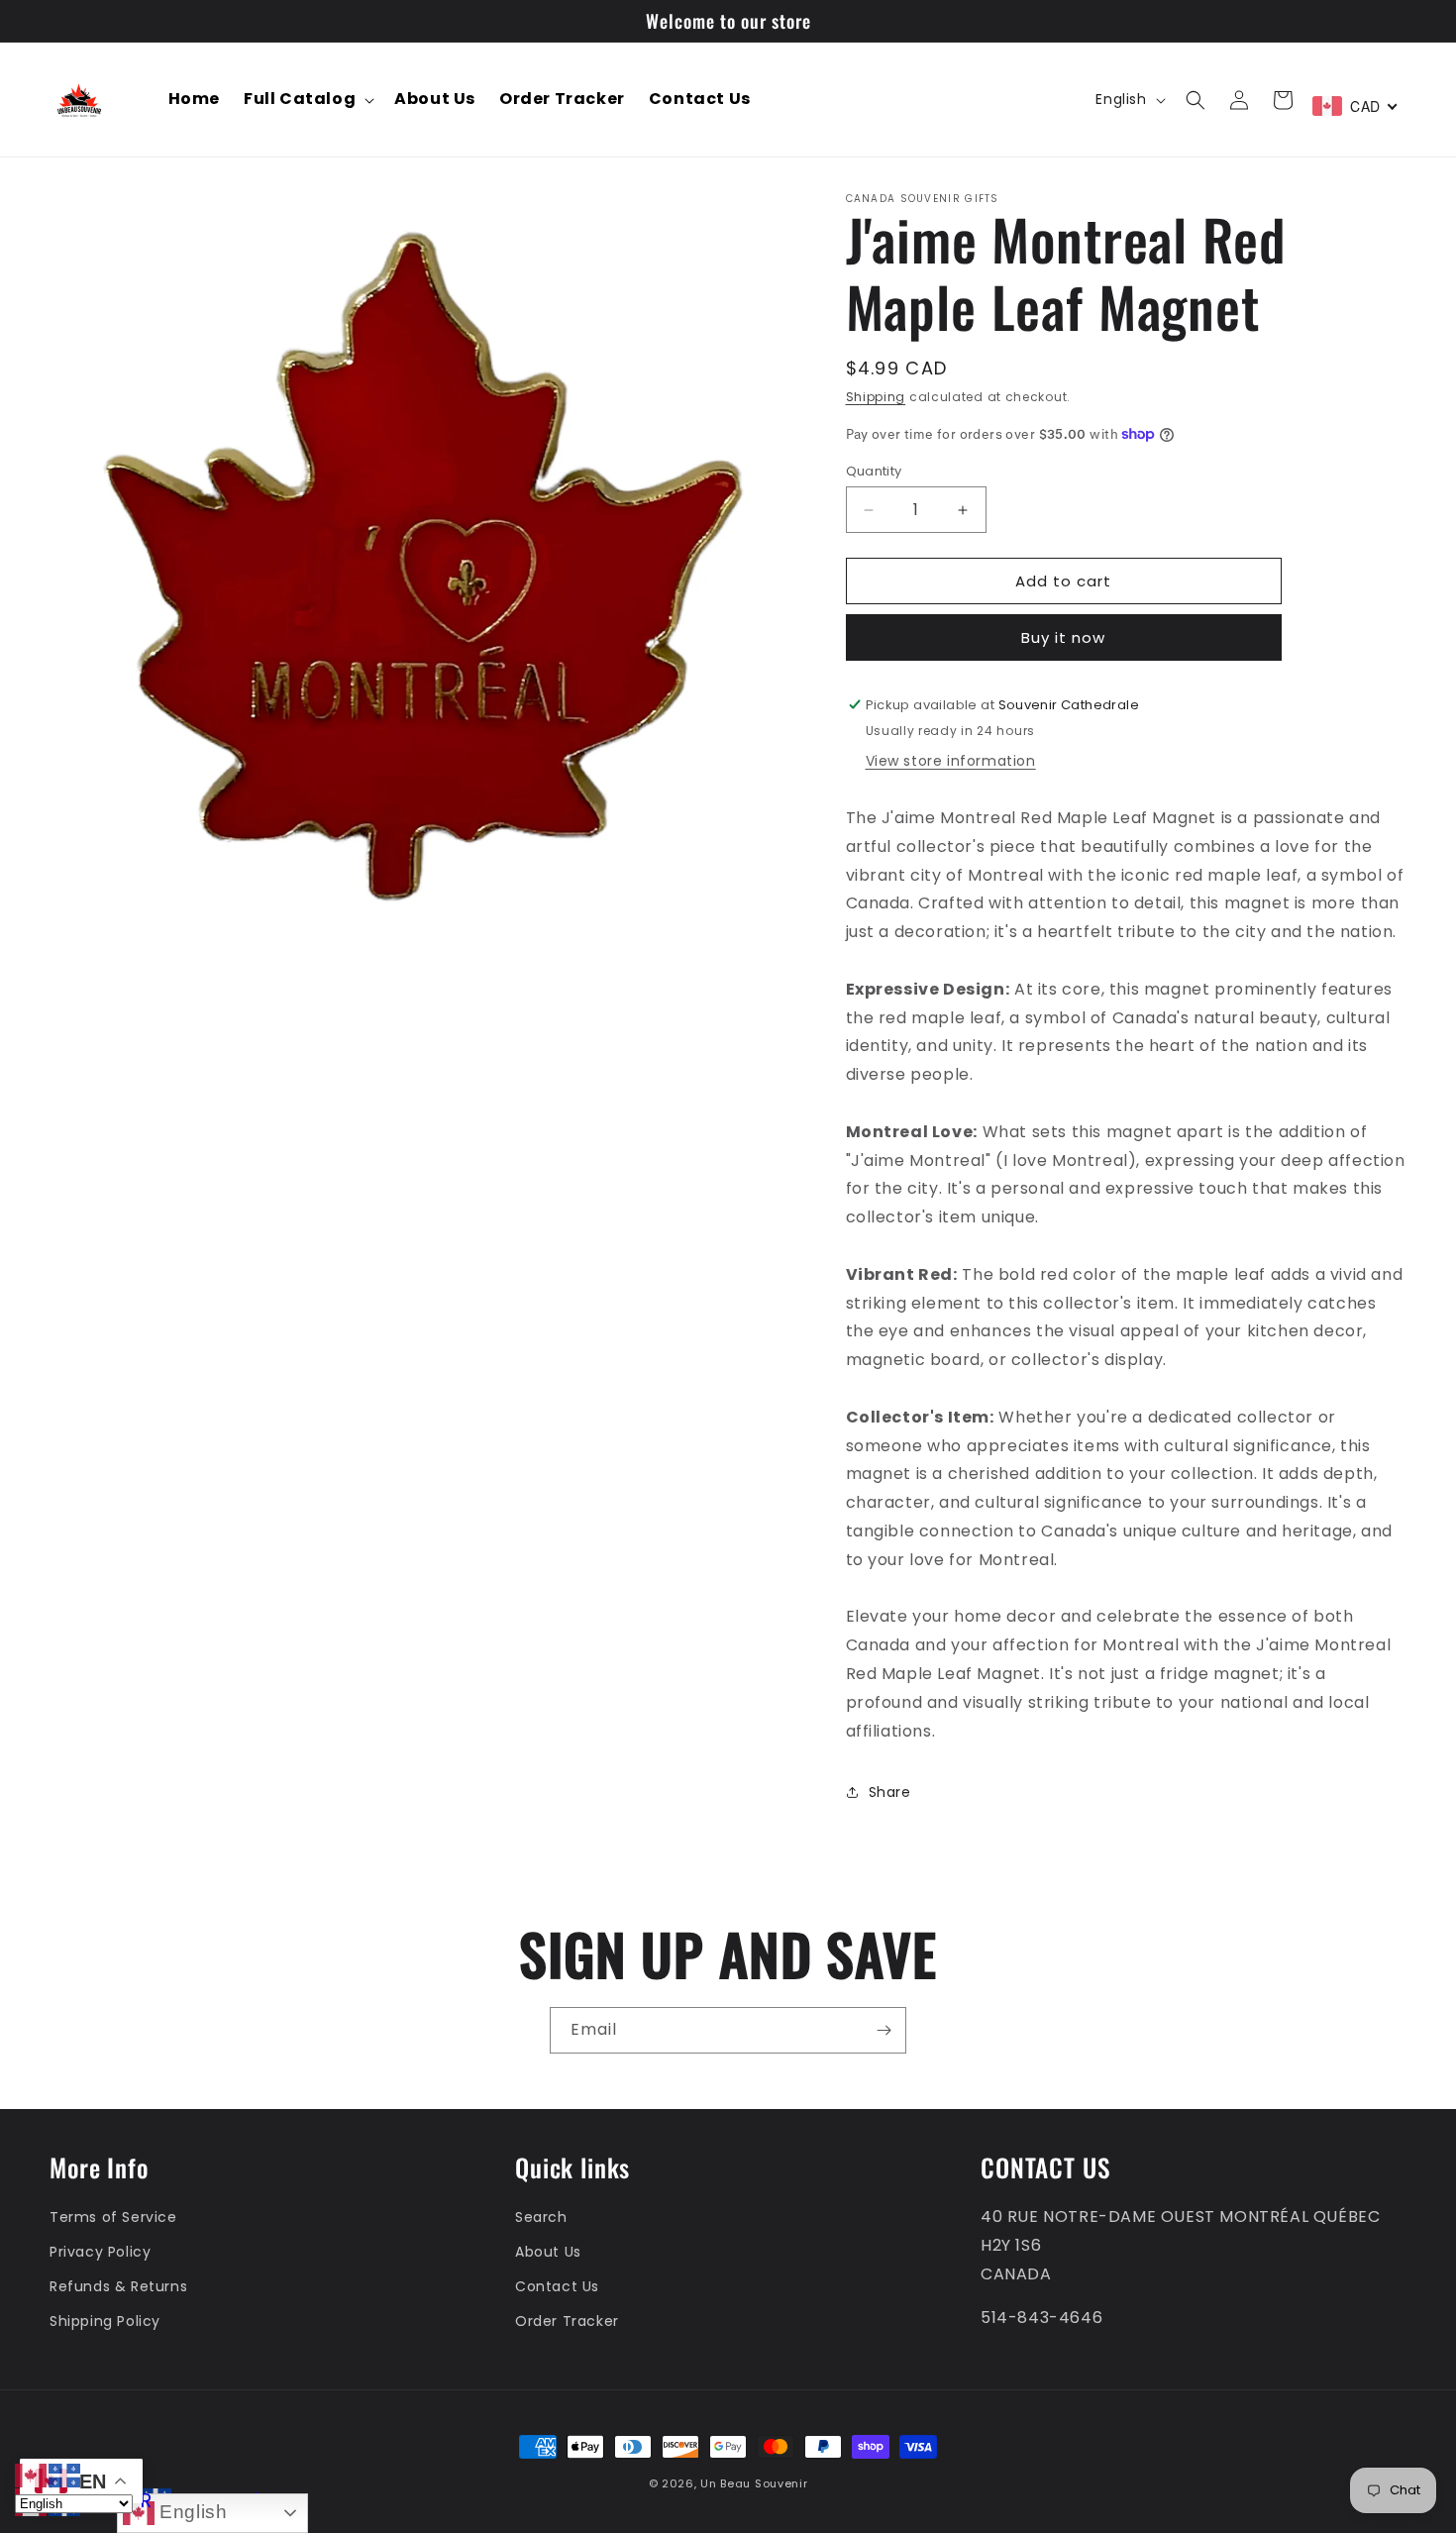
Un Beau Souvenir (754, 2483)
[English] (32, 2474)
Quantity (874, 471)
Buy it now (1063, 637)
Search (541, 2217)
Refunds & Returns (118, 2286)
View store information (951, 761)
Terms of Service (113, 2217)
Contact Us (557, 2286)
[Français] (65, 2474)
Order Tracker (567, 2321)
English (191, 2512)
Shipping (876, 397)
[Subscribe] (884, 2030)
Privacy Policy (100, 2252)
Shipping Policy (105, 2321)
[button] (307, 100)
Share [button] (890, 1792)
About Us (548, 2252)
